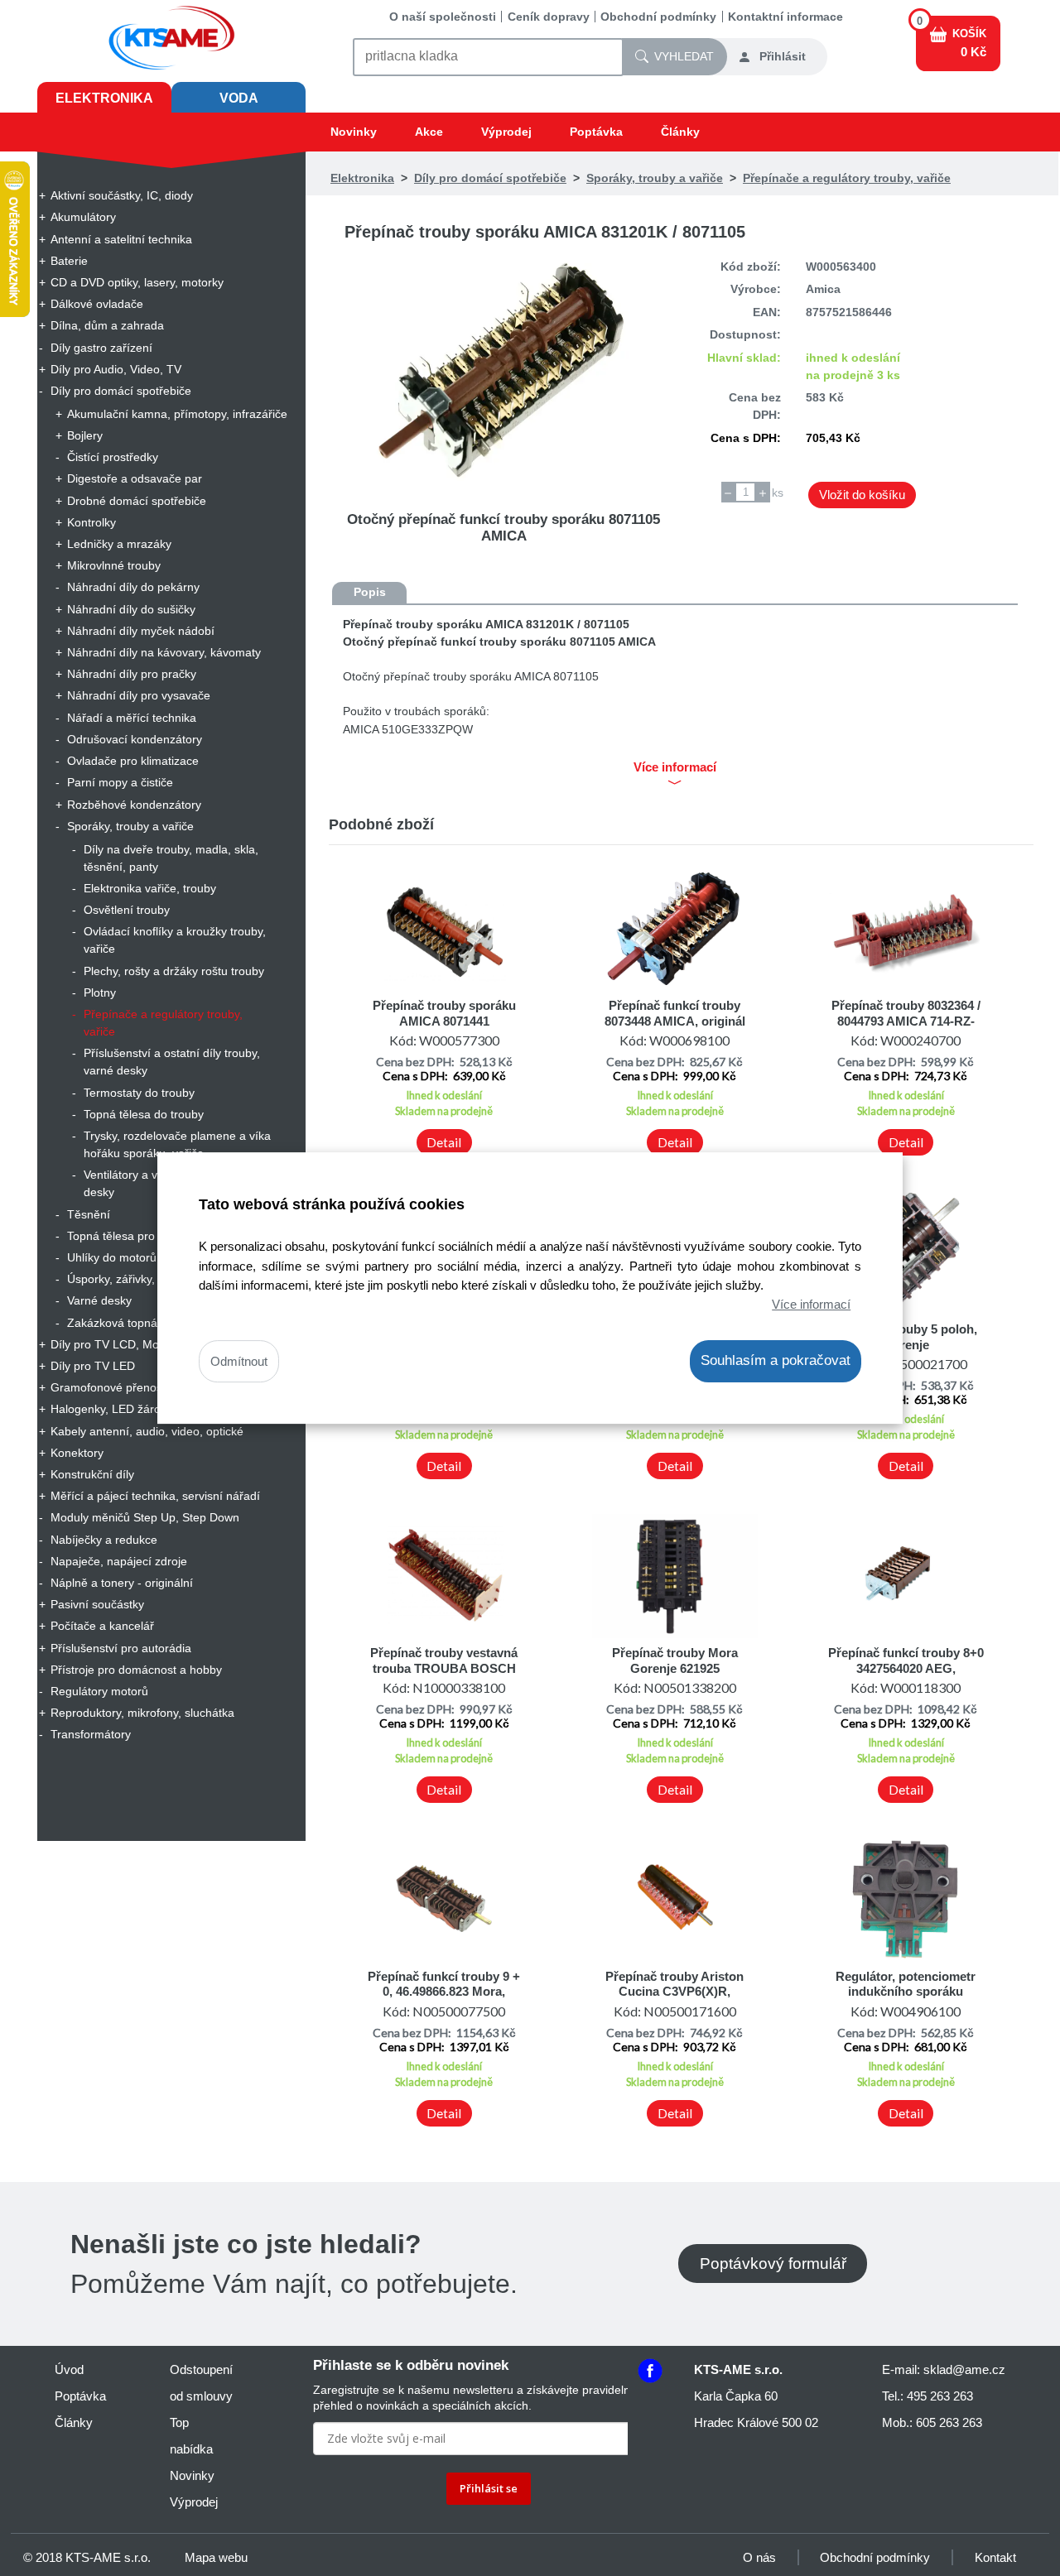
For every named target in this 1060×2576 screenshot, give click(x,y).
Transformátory (91, 1734)
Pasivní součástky (97, 1604)
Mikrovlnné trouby (114, 565)
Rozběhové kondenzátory (134, 805)
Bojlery (85, 435)
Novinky (354, 132)
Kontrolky (92, 522)
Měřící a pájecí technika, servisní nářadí (155, 1496)
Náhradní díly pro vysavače (139, 695)
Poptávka (596, 132)
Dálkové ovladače (97, 304)
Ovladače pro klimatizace (133, 761)
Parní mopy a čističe (120, 782)
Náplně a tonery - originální (122, 1583)
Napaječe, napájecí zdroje (119, 1561)
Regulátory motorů (99, 1691)
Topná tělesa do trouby (144, 1114)
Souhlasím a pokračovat (776, 1360)
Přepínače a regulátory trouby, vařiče (163, 1023)
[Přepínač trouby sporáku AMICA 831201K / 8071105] (503, 372)
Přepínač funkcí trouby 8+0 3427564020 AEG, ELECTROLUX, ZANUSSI (906, 1668)
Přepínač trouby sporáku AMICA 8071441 (444, 1013)
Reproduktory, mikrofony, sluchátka (142, 1713)
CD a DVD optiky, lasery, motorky (137, 282)
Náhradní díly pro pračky (132, 674)
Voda (239, 98)
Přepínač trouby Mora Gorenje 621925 (675, 1660)
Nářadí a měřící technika (132, 718)
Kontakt (995, 2557)
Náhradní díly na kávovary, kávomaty (164, 652)
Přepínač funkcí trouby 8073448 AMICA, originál (675, 1013)
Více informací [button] (675, 767)
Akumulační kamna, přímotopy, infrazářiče (177, 414)
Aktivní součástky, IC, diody (122, 195)
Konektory (77, 1453)
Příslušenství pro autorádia (121, 1648)
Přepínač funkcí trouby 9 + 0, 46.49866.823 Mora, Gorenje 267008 (444, 1992)
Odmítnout (239, 1361)
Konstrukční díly (92, 1474)
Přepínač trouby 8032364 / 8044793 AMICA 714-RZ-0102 (906, 1021)
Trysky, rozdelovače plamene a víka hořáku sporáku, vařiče (177, 1144)
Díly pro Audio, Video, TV (116, 369)
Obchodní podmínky (658, 17)
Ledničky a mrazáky (119, 544)
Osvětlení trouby (127, 910)
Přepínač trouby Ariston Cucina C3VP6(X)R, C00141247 (675, 1992)
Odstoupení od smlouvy (201, 2383)
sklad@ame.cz (964, 2369)
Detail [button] (444, 1142)
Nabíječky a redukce (104, 1540)
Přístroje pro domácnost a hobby (136, 1670)
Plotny (100, 992)
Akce (429, 132)
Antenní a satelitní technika (121, 239)
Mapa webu (216, 2557)
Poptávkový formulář (773, 2264)
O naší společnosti (443, 17)
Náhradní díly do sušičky (131, 609)
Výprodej (506, 132)
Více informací (811, 1304)
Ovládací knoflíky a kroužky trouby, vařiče (175, 940)
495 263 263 (940, 2396)
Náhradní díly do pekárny (133, 587)
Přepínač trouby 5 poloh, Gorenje (906, 1336)
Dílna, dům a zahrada (107, 325)
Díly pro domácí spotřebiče (121, 391)
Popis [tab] (370, 592)
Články (680, 132)
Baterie (69, 261)
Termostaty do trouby (139, 1093)
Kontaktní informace (785, 17)
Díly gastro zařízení (101, 348)
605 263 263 (949, 2422)
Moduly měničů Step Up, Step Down (145, 1517)
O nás (759, 2557)
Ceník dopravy (549, 17)
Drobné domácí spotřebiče (137, 501)
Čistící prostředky (113, 457)
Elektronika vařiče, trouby (150, 888)
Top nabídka (191, 2436)
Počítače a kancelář (102, 1626)
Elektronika (104, 98)
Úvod (69, 2369)
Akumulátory (83, 217)
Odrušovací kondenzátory (135, 739)
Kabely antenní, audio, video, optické (147, 1431)
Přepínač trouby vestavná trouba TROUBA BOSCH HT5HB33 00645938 (444, 1668)
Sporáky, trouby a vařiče (130, 826)
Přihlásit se (489, 2488)
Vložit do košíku (862, 495)
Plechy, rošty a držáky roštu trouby (174, 971)
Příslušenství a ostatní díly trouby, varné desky (172, 1062)
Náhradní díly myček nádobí (141, 631)
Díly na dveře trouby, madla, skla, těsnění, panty (171, 858)
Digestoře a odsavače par (135, 478)
